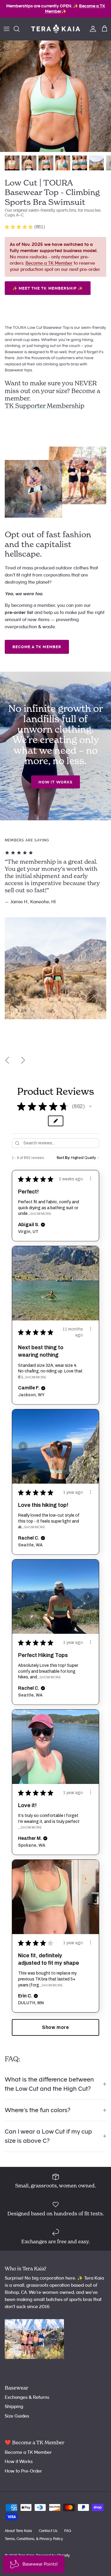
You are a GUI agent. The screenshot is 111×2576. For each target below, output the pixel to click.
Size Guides (17, 2416)
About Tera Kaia (18, 2531)
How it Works (55, 782)
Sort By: (63, 1158)
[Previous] (7, 1060)
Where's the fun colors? (38, 2110)
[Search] (20, 29)
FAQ (68, 2531)
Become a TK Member (49, 263)
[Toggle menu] (7, 29)
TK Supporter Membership (45, 406)
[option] (55, 96)
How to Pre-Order (23, 2471)
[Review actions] (91, 1179)
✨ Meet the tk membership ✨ (48, 288)
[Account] (91, 29)
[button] (90, 1106)
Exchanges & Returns (27, 2397)
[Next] (23, 1060)
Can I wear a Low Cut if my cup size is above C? (48, 2136)
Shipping (14, 2407)
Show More (41, 1214)
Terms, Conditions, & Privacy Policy (34, 2539)
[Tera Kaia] (55, 29)
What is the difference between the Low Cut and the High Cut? (49, 2084)
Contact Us (48, 2531)
